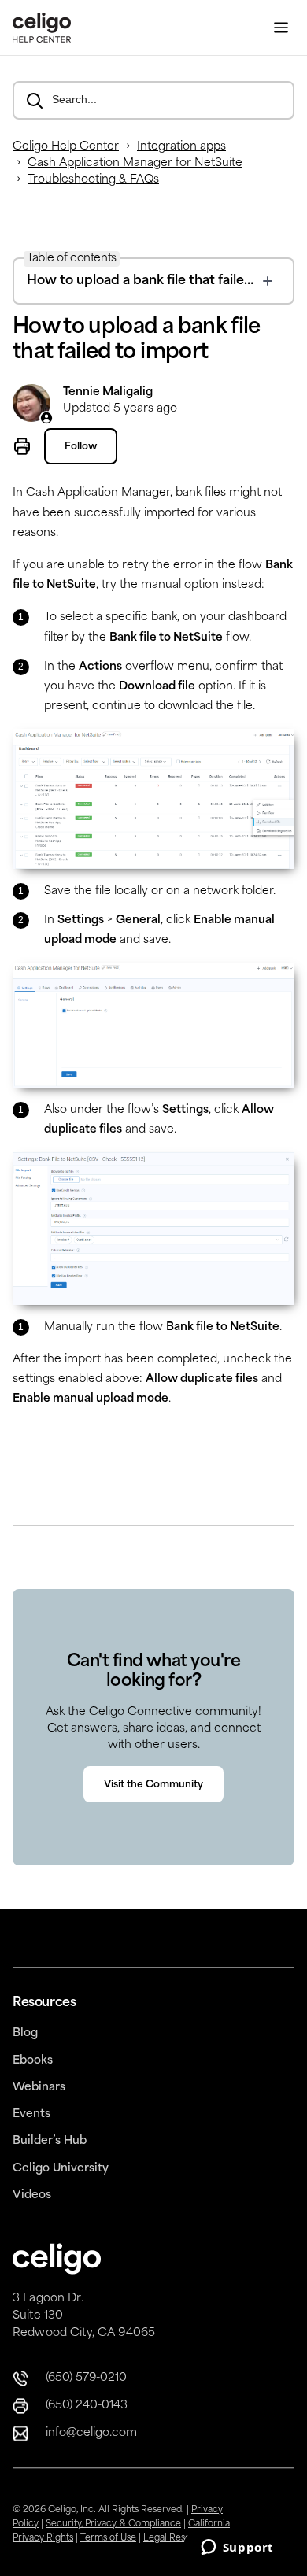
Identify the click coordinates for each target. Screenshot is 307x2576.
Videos (32, 2195)
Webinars (39, 2088)
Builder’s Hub (50, 2141)
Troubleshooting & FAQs (93, 180)
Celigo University (61, 2169)
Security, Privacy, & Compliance (113, 2524)
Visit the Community (153, 1785)
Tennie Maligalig (108, 392)
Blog (25, 2033)
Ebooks (33, 2061)
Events (31, 2114)
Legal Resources (179, 2539)
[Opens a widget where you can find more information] (237, 2548)
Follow (81, 447)
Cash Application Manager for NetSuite (135, 163)
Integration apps (181, 147)
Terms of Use (108, 2539)
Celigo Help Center (66, 147)
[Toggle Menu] (281, 28)
